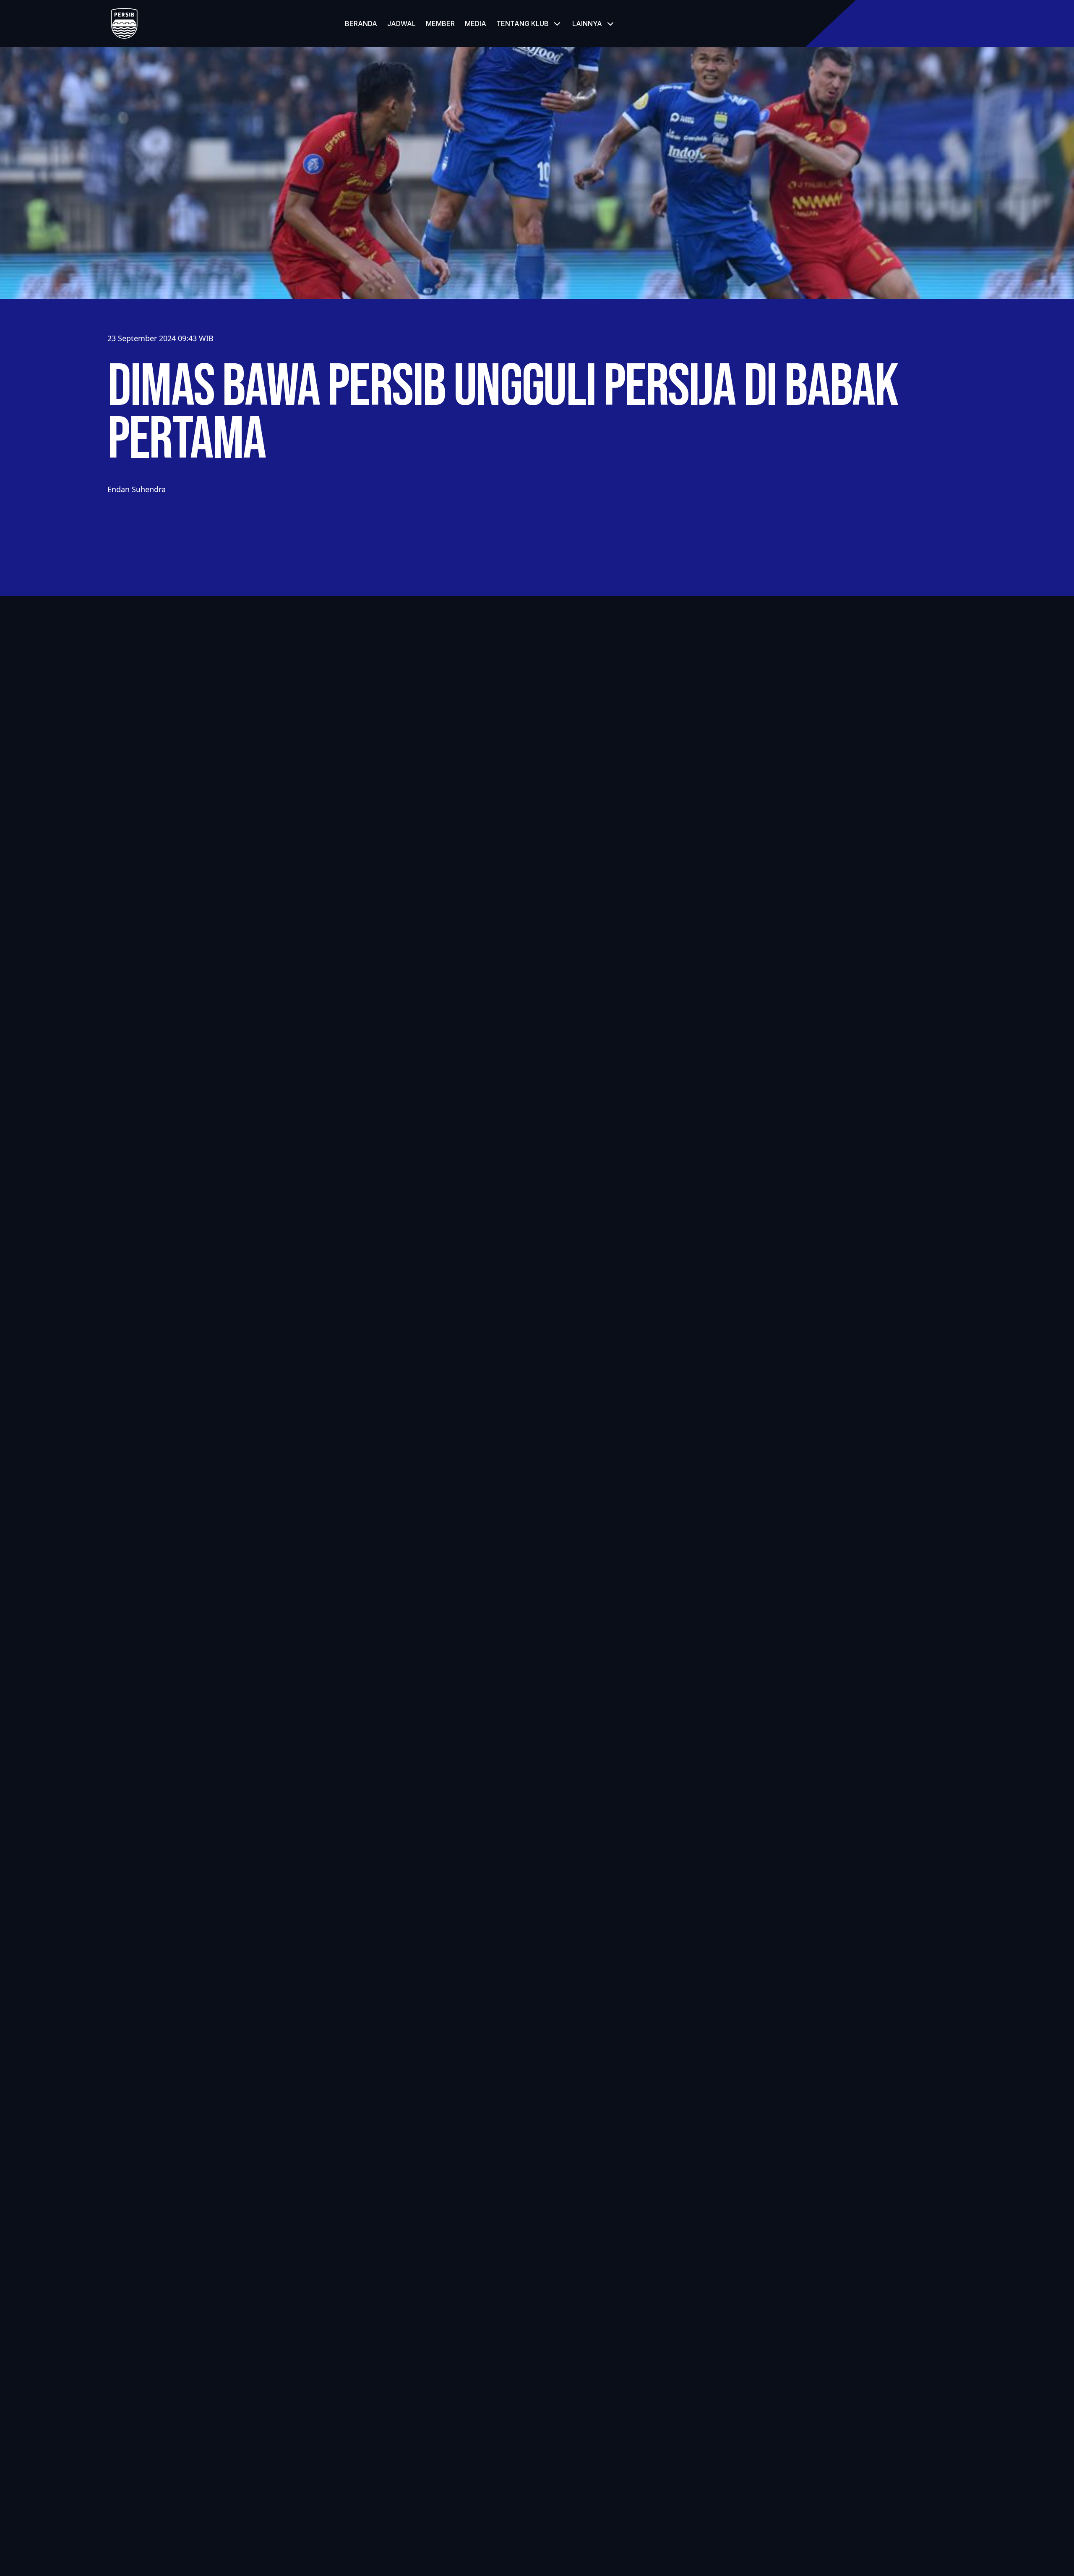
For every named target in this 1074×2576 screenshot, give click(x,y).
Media (476, 23)
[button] (529, 23)
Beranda (361, 23)
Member (440, 23)
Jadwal (401, 23)
